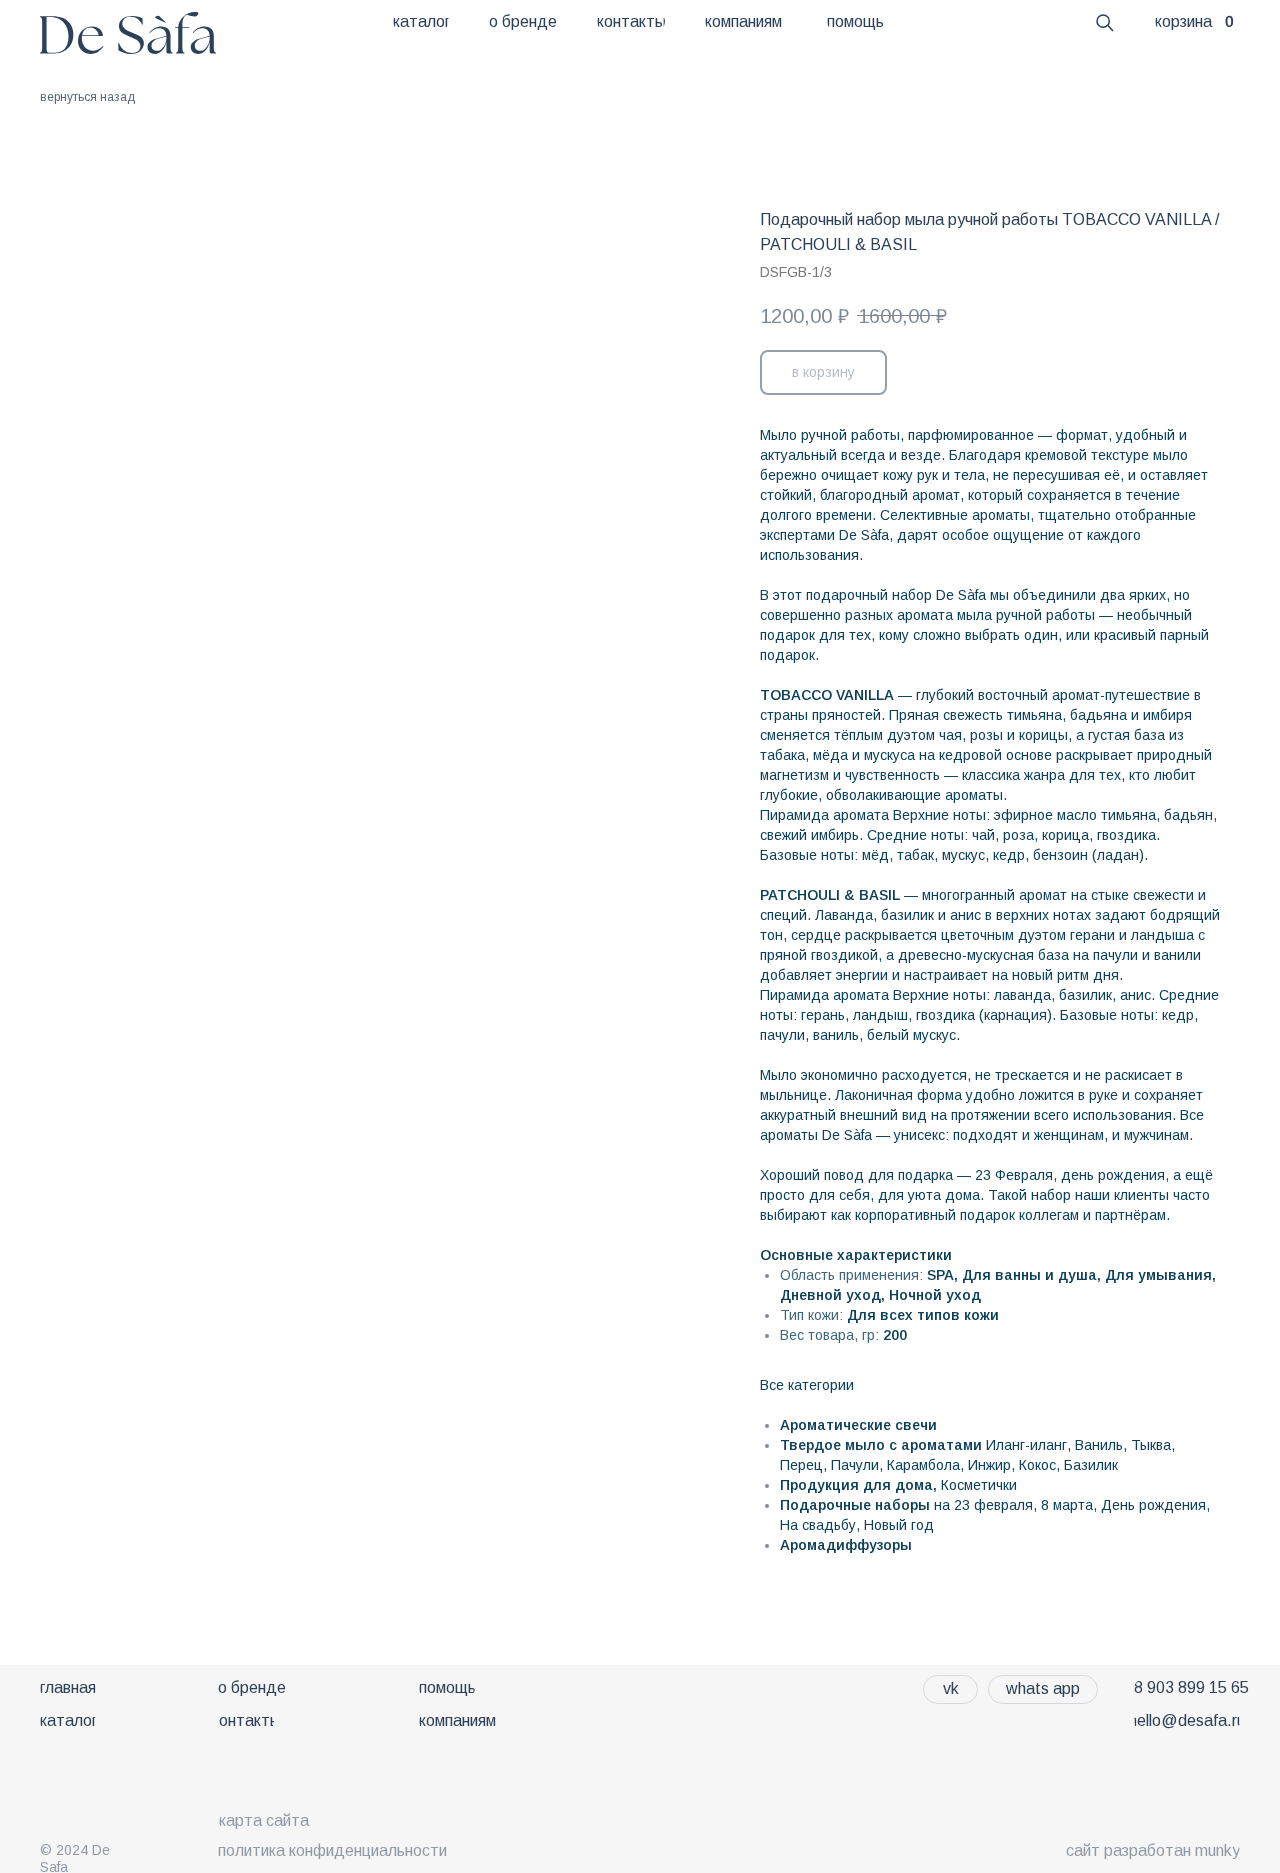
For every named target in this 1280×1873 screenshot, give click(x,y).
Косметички (979, 1485)
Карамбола (923, 1465)
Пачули (855, 1465)
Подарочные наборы (855, 1505)
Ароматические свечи (858, 1425)
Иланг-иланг (1026, 1445)
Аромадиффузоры (846, 1545)
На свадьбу (818, 1525)
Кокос (1037, 1465)
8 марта (1067, 1505)
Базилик (1091, 1465)
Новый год (899, 1525)
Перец (801, 1465)
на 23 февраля (983, 1505)
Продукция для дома (856, 1485)
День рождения (1153, 1505)
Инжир (989, 1465)
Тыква (1151, 1445)
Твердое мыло (832, 1445)
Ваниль (1099, 1445)
